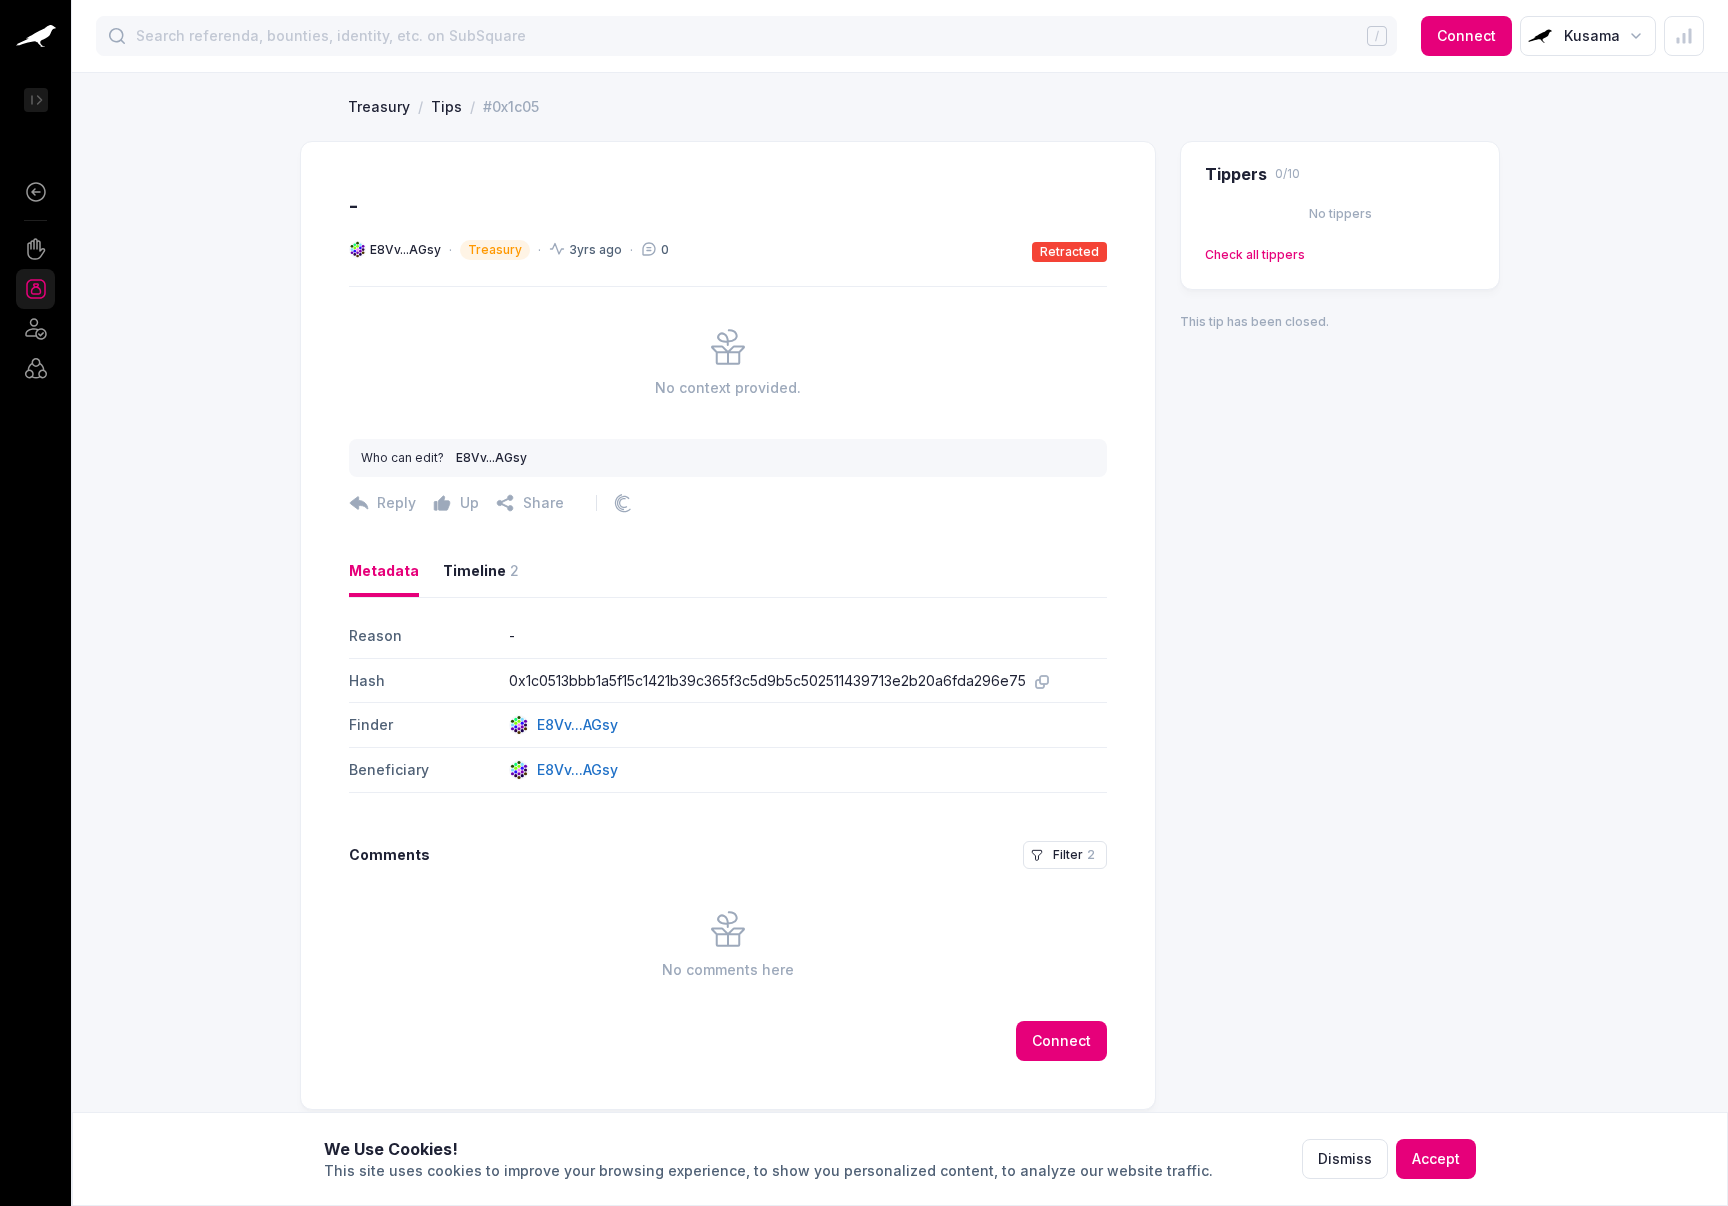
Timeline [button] (481, 570)
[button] (35, 192)
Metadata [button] (384, 570)
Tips (446, 106)
